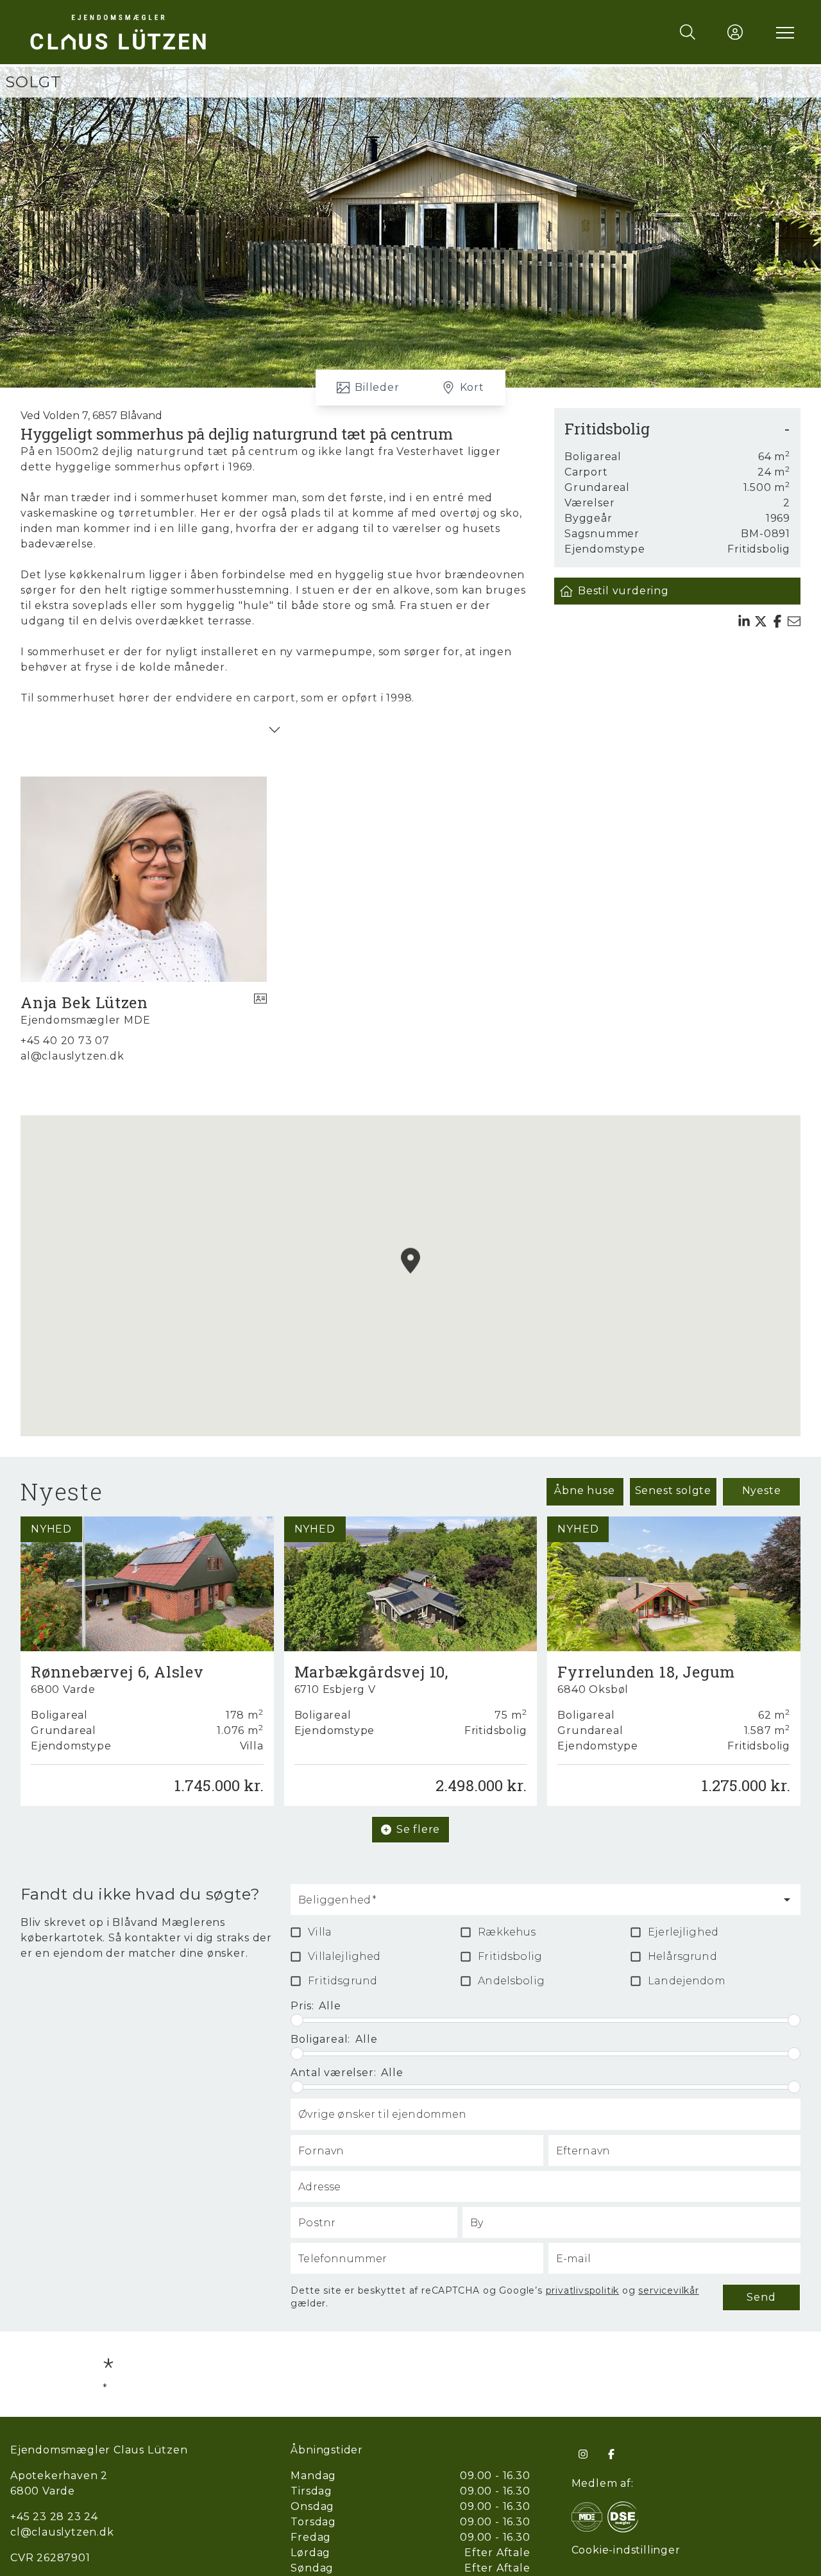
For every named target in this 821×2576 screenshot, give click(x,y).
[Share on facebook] (777, 621)
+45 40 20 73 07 (65, 1041)
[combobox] (536, 1905)
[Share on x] (761, 621)
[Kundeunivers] (735, 32)
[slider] (297, 2020)
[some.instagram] (583, 2454)
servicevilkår (668, 2290)
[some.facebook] (611, 2454)
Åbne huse (584, 1490)
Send (761, 2297)
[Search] (688, 32)
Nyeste (762, 1490)
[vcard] (260, 1010)
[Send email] (794, 621)
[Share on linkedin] (744, 621)
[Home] (218, 32)
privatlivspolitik (583, 2290)
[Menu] (783, 32)
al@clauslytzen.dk (72, 1056)
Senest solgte (673, 1490)
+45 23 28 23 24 (54, 2517)
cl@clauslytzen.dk (62, 2532)
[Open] (787, 1900)
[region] (410, 1276)
